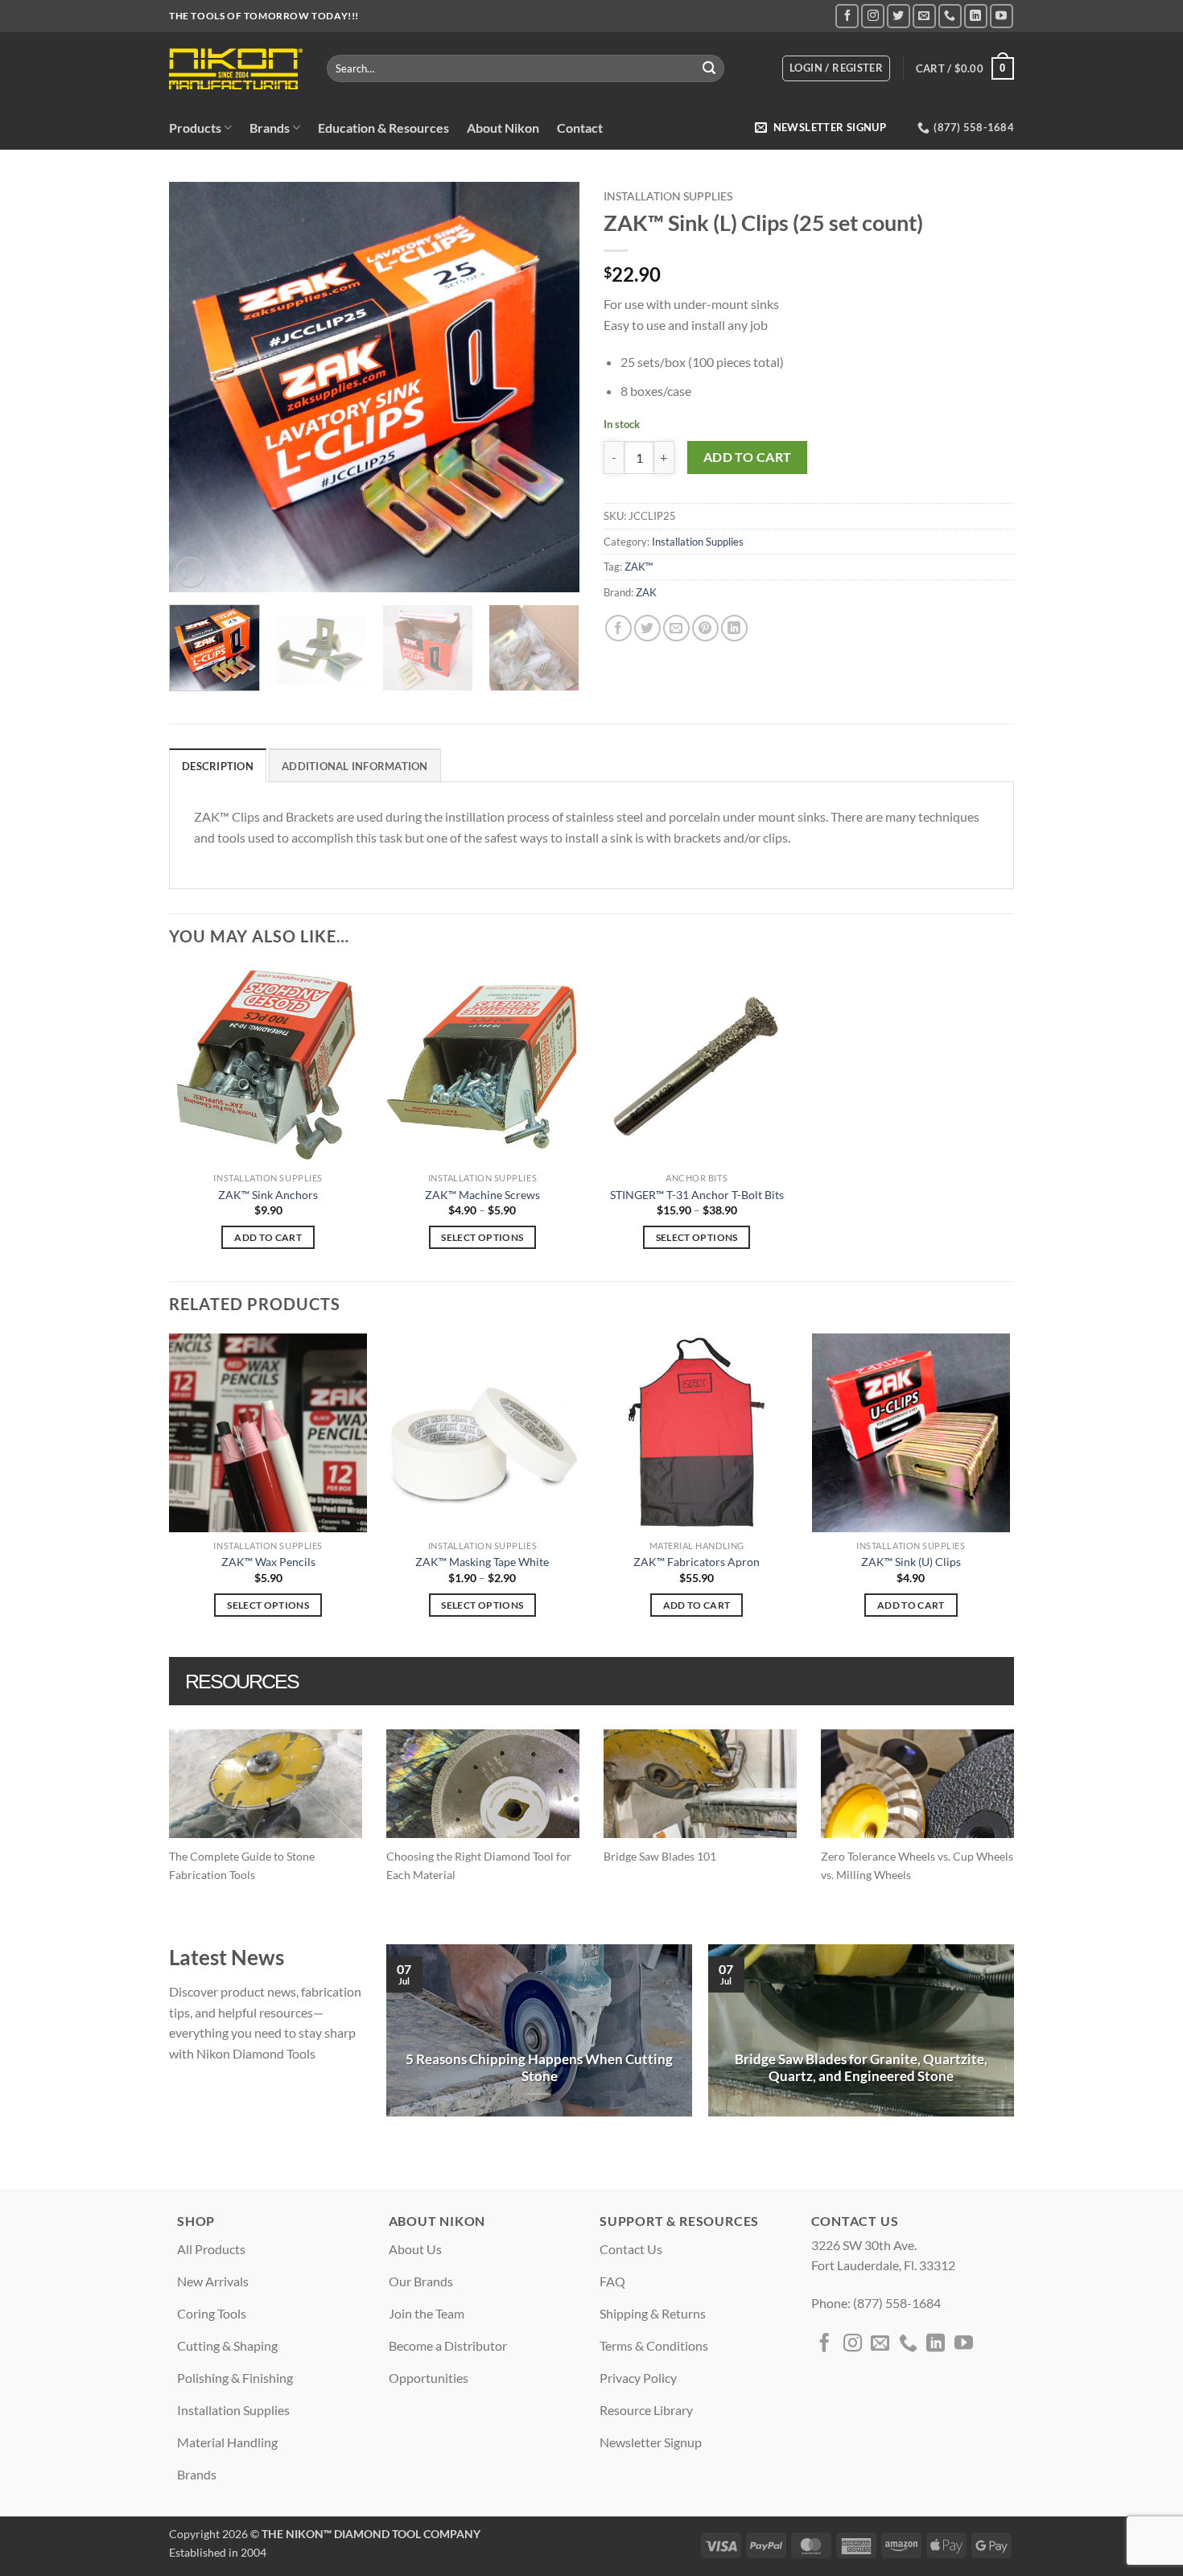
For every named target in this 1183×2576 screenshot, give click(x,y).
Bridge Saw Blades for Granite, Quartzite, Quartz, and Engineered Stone (861, 2068)
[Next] (551, 387)
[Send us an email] (924, 16)
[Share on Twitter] (647, 628)
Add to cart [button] (268, 1237)
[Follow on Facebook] (847, 16)
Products (195, 128)
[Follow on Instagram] (873, 16)
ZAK (646, 592)
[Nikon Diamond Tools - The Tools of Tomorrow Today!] (236, 69)
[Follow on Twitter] (899, 16)
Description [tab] (218, 766)
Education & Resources (383, 128)
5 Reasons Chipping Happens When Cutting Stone (539, 2068)
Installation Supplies (668, 196)
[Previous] (197, 387)
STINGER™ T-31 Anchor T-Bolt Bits (697, 1195)
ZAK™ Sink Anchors (268, 1195)
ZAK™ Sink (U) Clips (911, 1562)
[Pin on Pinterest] (705, 628)
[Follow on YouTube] (1002, 16)
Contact (580, 128)
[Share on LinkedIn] (734, 628)
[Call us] (950, 16)
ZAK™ (639, 567)
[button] (836, 68)
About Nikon (503, 128)
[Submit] (710, 68)
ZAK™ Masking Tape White (482, 1562)
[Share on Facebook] (618, 628)
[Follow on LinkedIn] (976, 16)
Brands (270, 128)
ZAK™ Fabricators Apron (697, 1562)
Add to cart (748, 457)
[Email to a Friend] (676, 628)
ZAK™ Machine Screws (482, 1195)
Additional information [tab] (355, 766)
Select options (482, 1237)
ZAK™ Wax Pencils (268, 1562)
